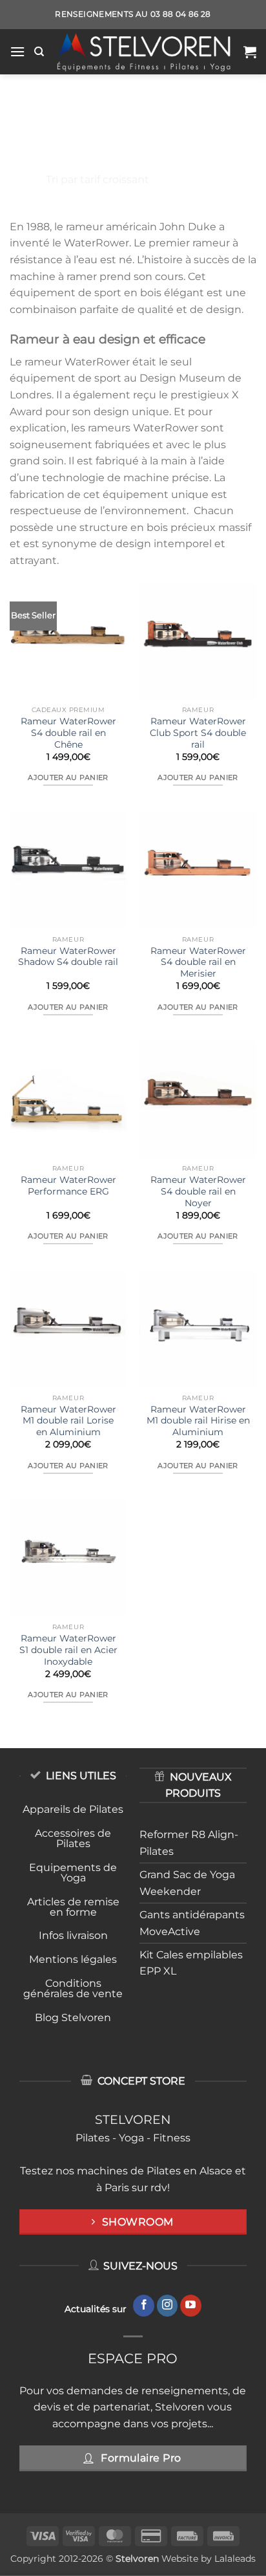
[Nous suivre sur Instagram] (168, 2306)
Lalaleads (235, 2559)
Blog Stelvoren (73, 2018)
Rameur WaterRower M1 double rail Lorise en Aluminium (68, 1421)
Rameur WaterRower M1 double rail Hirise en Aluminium (198, 1421)
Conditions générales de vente (73, 1988)
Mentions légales (73, 1959)
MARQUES (92, 152)
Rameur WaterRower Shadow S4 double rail (68, 957)
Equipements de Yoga (73, 1873)
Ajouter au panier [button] (68, 777)
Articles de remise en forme (73, 1907)
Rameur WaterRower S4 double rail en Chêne (68, 732)
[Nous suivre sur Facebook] (144, 2306)
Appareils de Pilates (73, 1809)
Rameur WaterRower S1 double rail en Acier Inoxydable (68, 1650)
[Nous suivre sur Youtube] (191, 2306)
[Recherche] (39, 52)
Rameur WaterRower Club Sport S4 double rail (198, 732)
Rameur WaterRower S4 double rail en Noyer (198, 1191)
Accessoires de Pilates (73, 1838)
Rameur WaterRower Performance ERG (68, 1185)
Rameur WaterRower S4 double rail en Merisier (198, 962)
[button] (17, 51)
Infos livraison (73, 1935)
